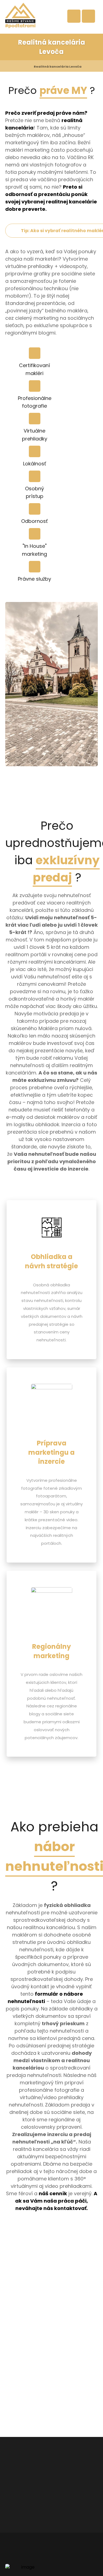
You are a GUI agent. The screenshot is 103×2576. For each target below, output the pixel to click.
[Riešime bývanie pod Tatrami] (20, 15)
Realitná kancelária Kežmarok (74, 2236)
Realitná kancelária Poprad (98, 2236)
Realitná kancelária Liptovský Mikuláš (90, 2236)
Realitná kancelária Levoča (81, 2236)
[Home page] (23, 67)
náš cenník (53, 2193)
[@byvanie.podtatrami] (19, 2291)
